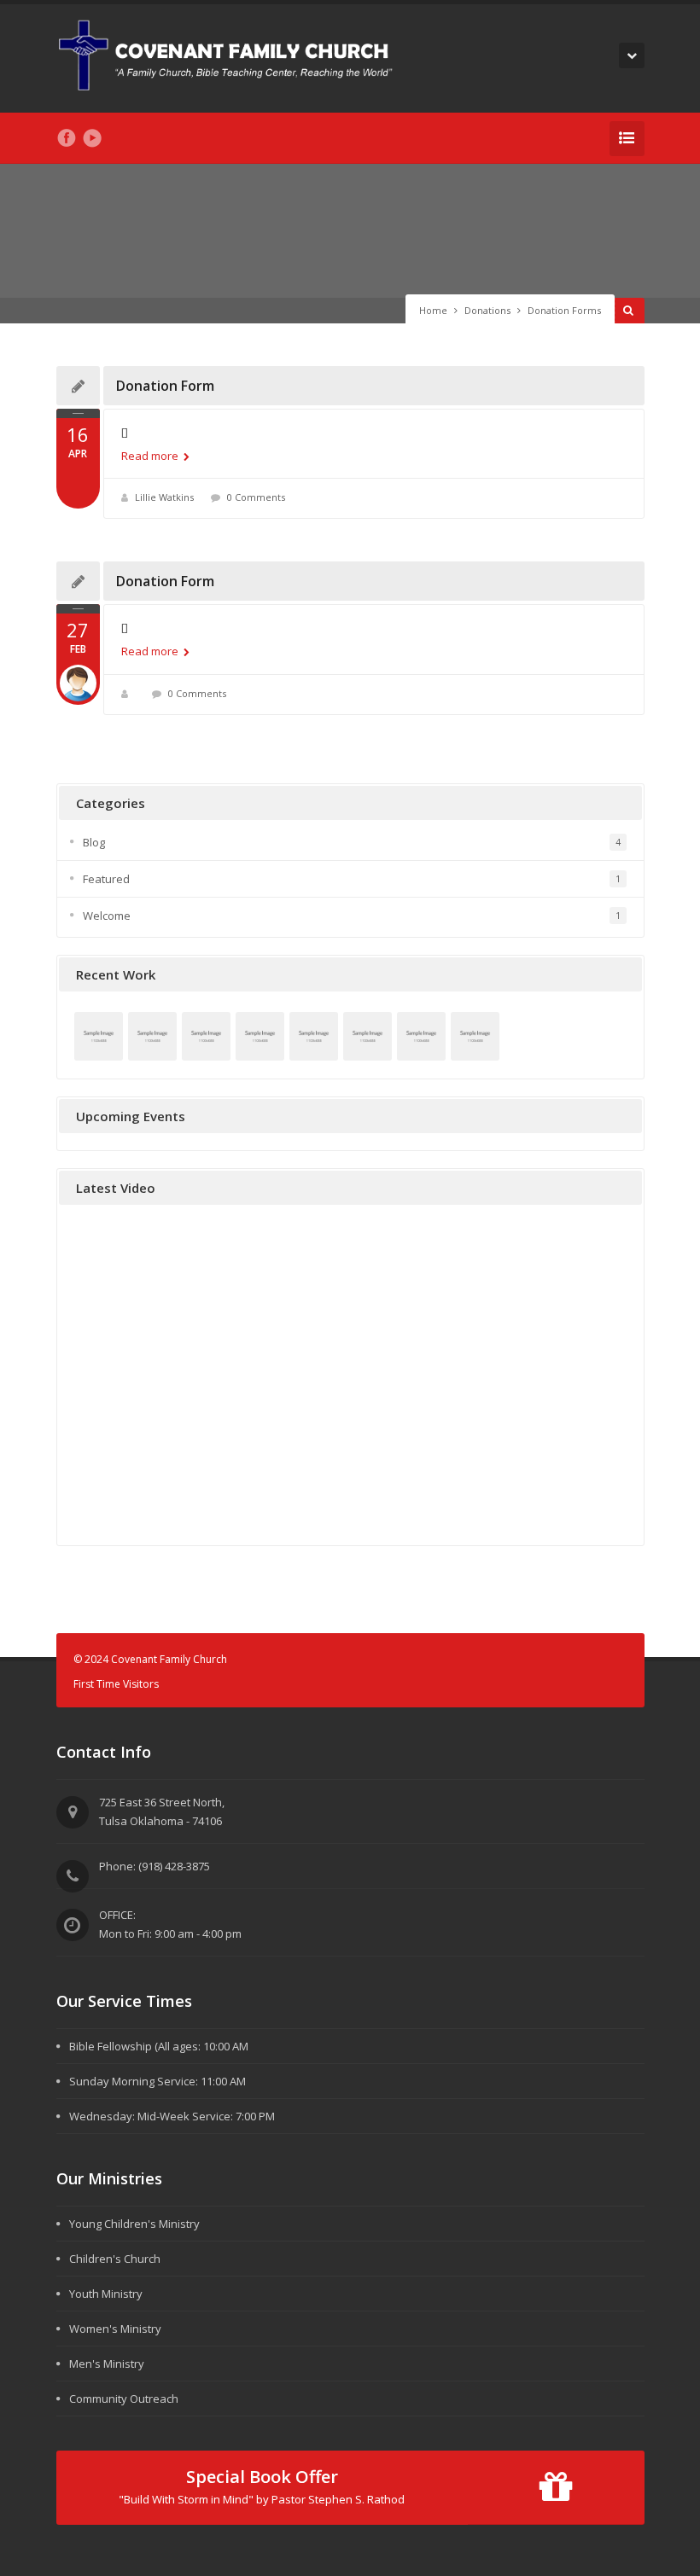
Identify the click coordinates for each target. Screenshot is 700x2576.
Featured (106, 879)
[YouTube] (92, 138)
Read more (151, 456)
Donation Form (165, 386)
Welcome (107, 916)
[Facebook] (67, 138)
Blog (94, 842)
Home (433, 310)
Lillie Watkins (164, 497)
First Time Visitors (116, 1684)
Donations (487, 310)
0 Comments (256, 497)
